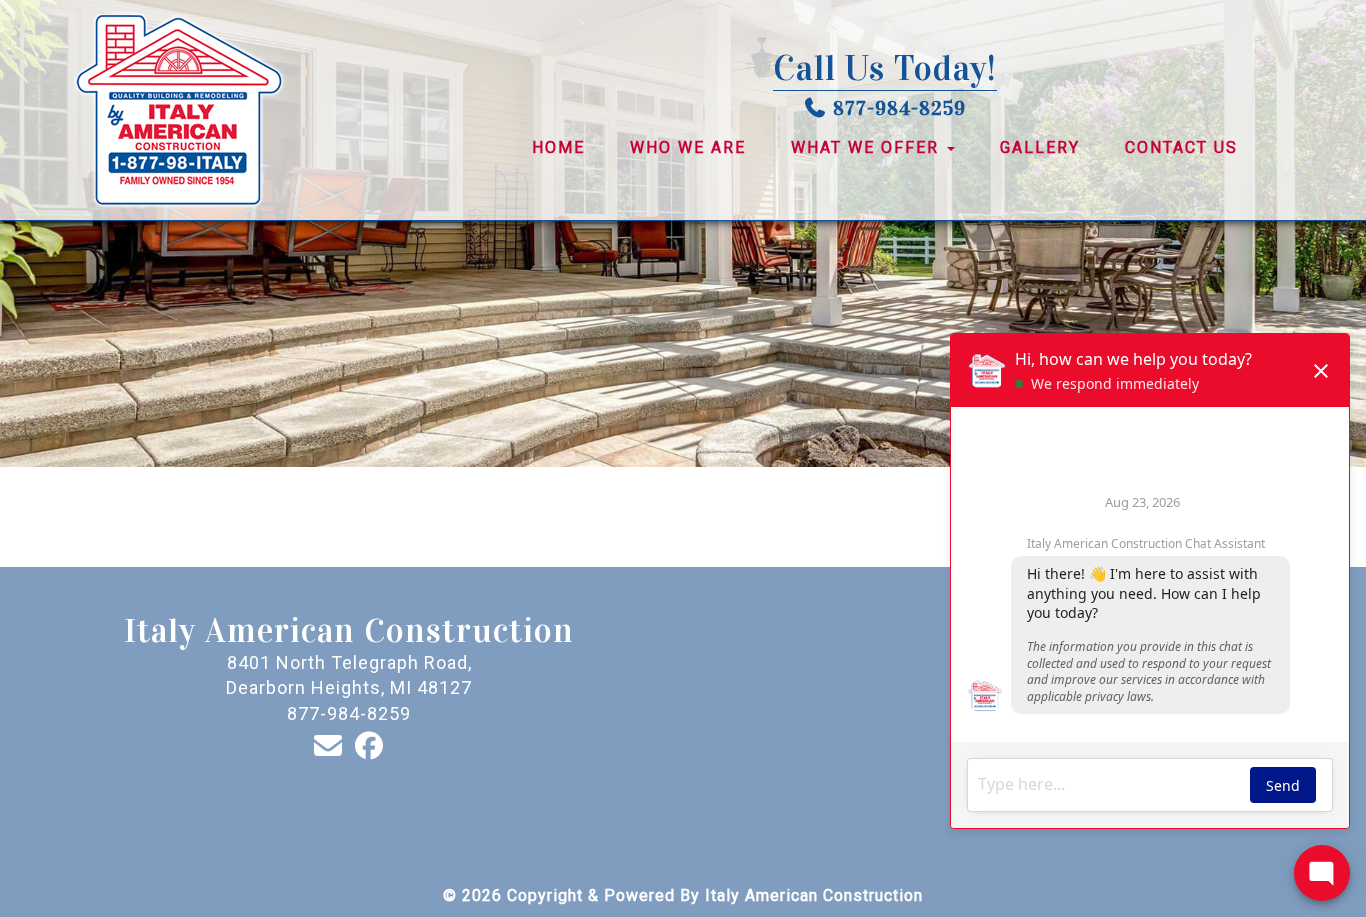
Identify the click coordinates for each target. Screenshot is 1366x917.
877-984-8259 (899, 108)
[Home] (212, 110)
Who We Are (688, 147)
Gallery (1040, 147)
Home (558, 147)
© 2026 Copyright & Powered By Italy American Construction (683, 895)
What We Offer (868, 147)
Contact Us (1181, 147)
